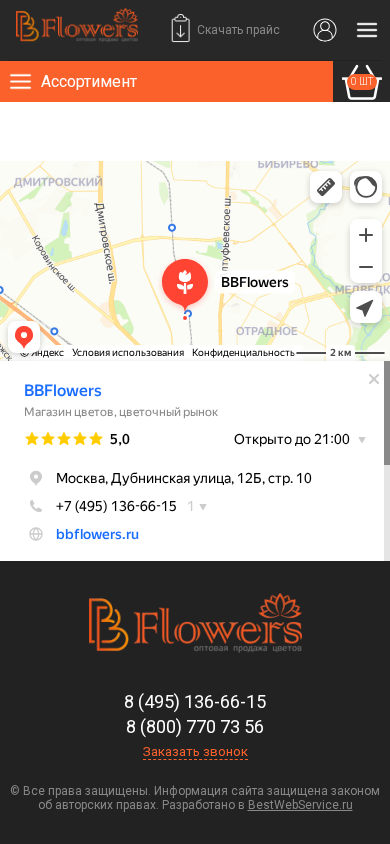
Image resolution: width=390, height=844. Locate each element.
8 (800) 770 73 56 (195, 726)
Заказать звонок (195, 751)
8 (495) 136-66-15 (195, 701)
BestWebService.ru (300, 805)
